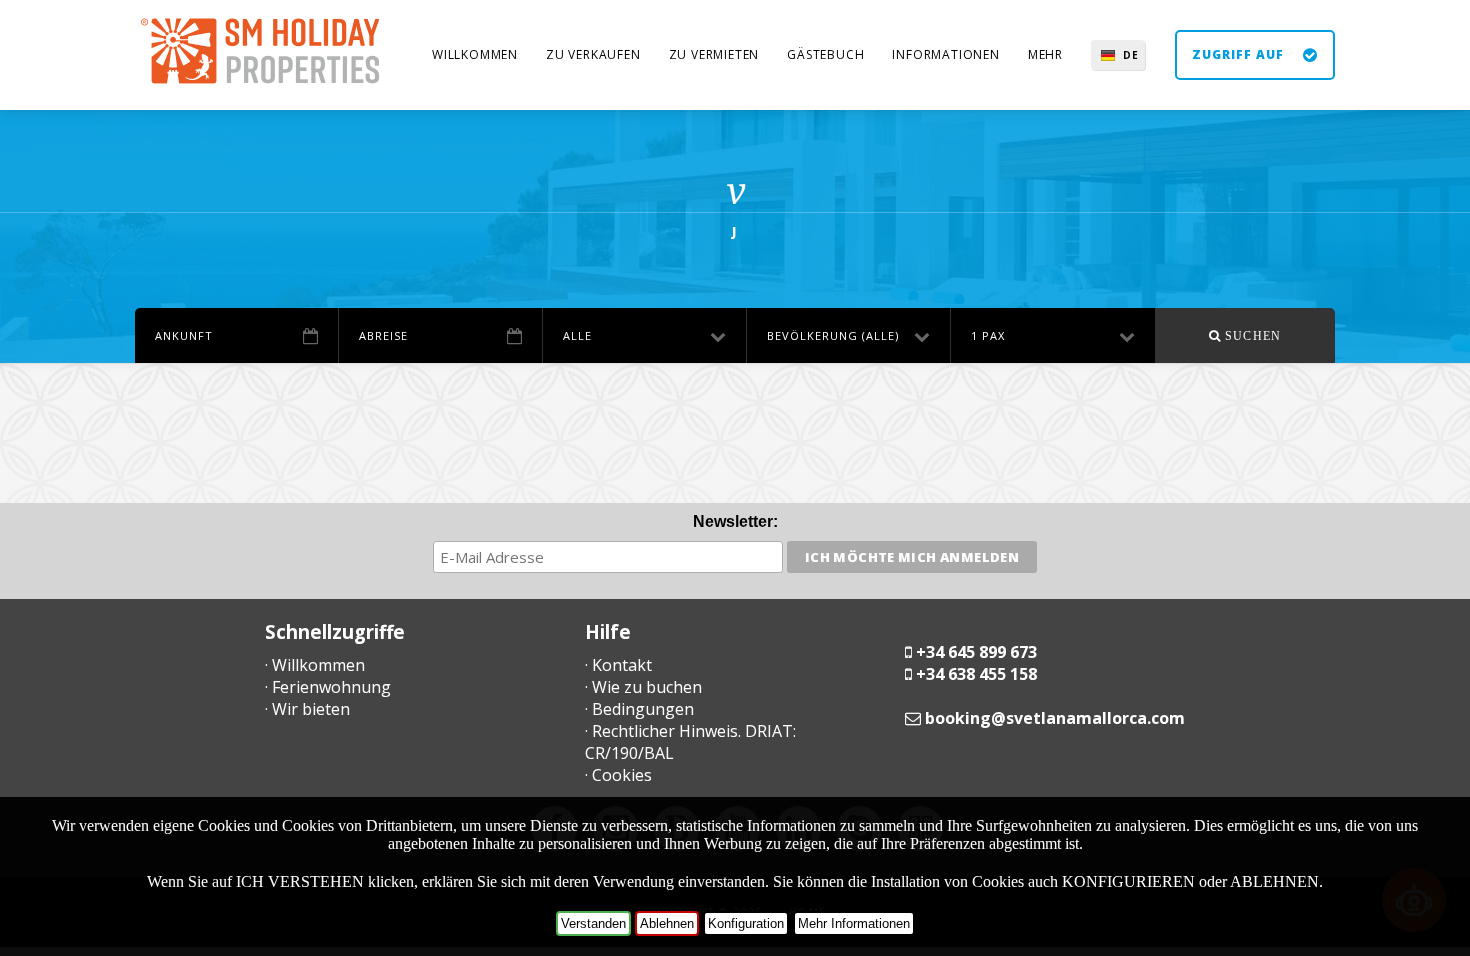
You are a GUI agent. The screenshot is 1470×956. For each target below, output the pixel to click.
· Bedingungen (639, 709)
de (1131, 55)
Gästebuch (825, 54)
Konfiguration (746, 923)
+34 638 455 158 (976, 674)
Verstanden (593, 923)
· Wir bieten (307, 709)
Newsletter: (735, 521)
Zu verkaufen (593, 54)
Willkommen (475, 54)
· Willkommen (315, 665)
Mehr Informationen (854, 923)
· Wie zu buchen (643, 687)
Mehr (1045, 54)
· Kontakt (618, 665)
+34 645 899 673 (976, 652)
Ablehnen (667, 923)
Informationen (945, 54)
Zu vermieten (714, 54)
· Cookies (618, 775)
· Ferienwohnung (328, 687)
